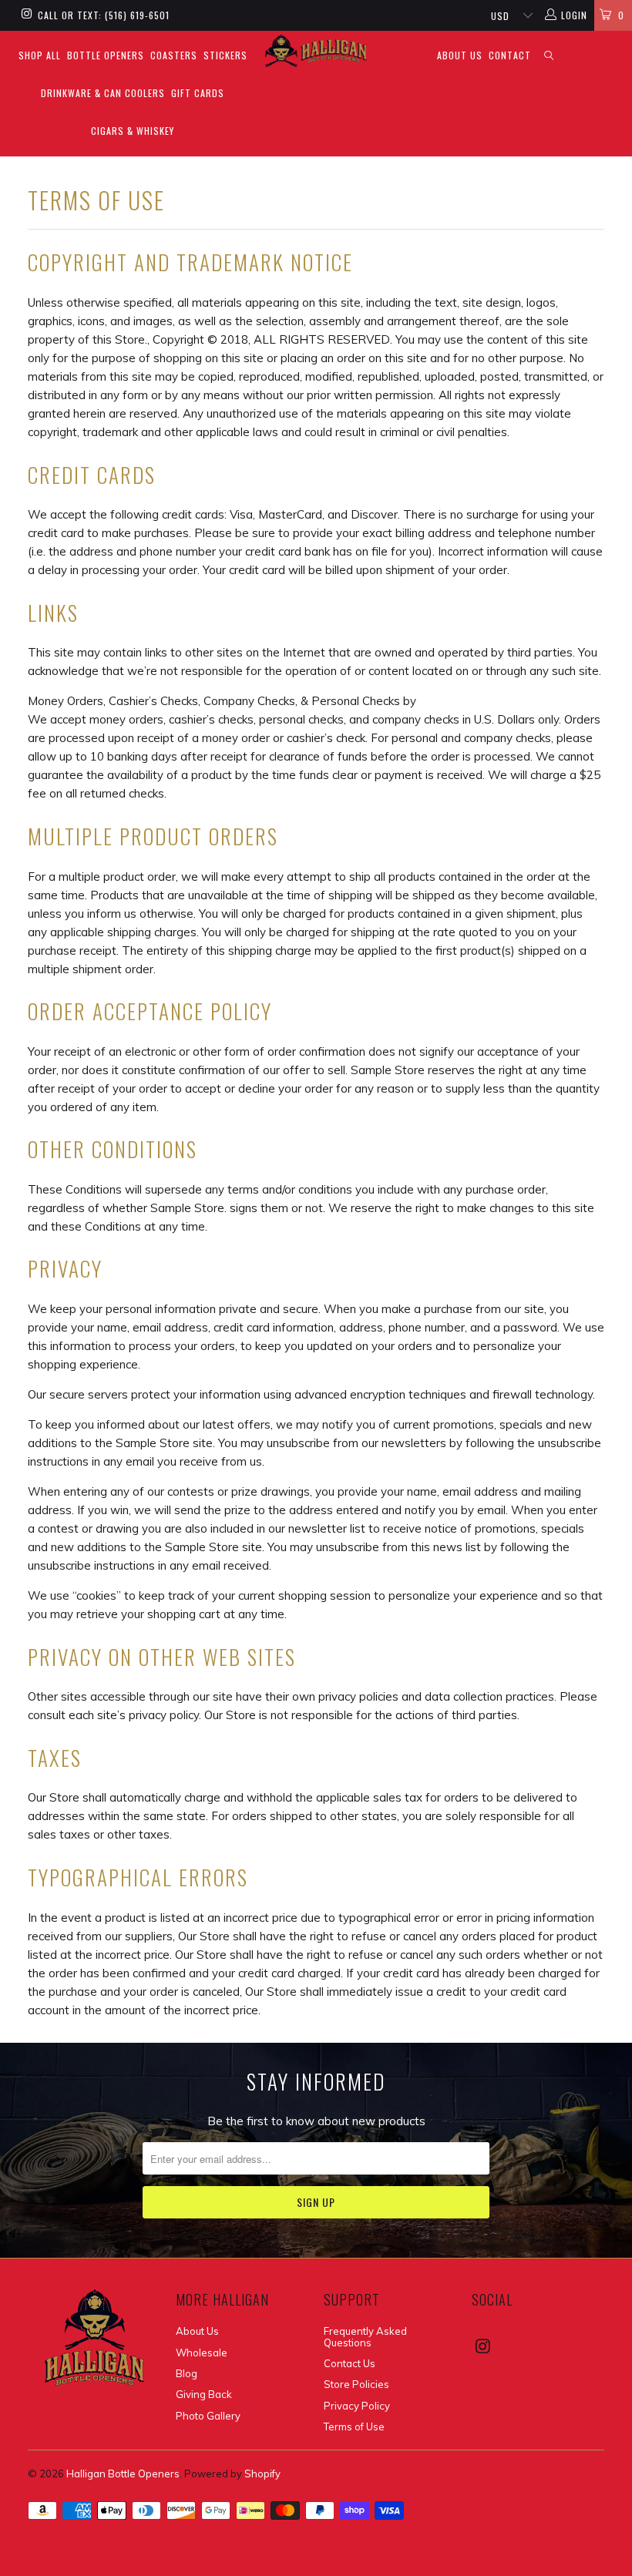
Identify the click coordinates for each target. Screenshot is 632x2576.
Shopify (262, 2474)
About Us (460, 55)
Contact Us (350, 2363)
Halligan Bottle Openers (123, 2474)
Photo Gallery (208, 2416)
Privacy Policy (357, 2406)
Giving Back (204, 2394)
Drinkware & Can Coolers (103, 93)
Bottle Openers (106, 55)
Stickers (225, 55)
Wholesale (202, 2353)
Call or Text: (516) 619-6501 (104, 15)
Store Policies (356, 2384)
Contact (510, 55)
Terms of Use (354, 2427)
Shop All (40, 55)
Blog (187, 2373)
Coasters (174, 55)
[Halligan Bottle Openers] (316, 51)
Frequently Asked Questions (365, 2336)
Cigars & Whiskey (133, 131)
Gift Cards (198, 93)
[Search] (550, 56)
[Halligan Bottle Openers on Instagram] (26, 15)
